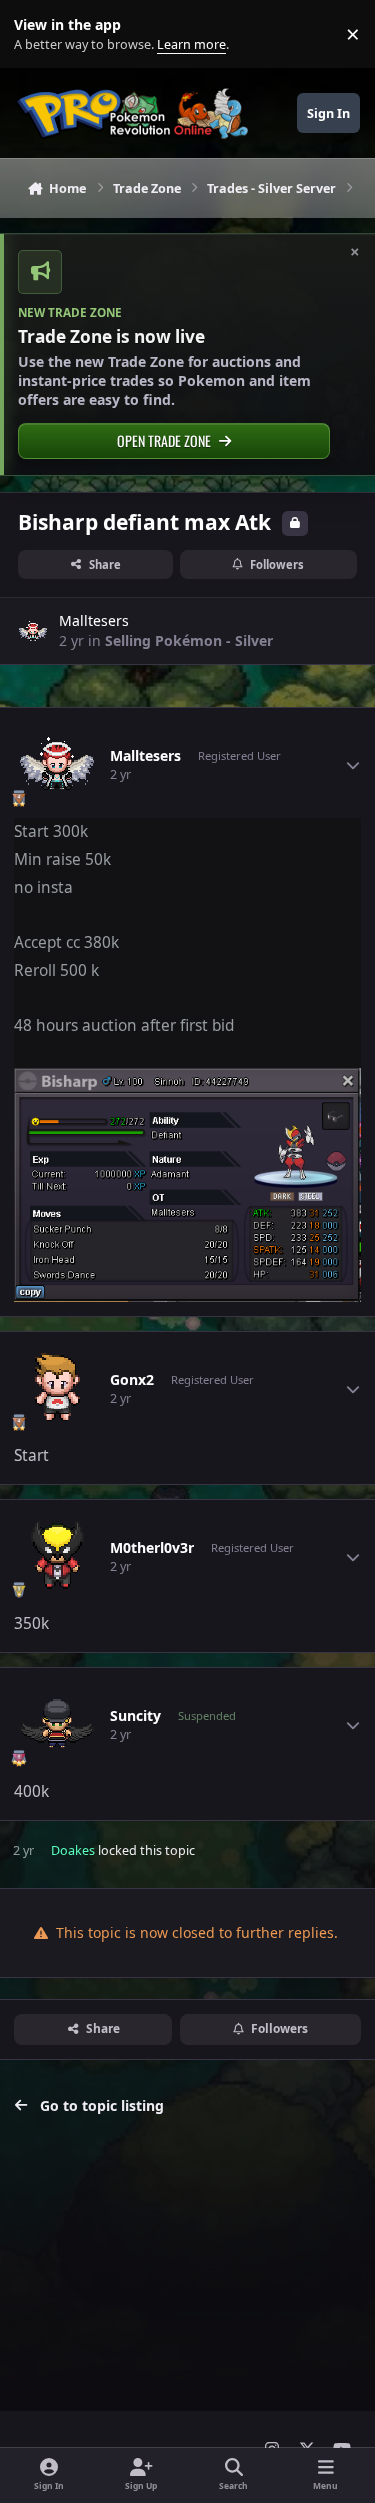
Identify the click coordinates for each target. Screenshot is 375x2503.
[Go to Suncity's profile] (57, 1725)
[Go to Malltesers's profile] (33, 631)
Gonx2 (132, 1380)
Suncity (135, 1716)
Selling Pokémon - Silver (189, 640)
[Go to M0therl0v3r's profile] (57, 1557)
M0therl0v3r (152, 1548)
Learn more (38, 34)
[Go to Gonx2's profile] (57, 1389)
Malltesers (94, 620)
